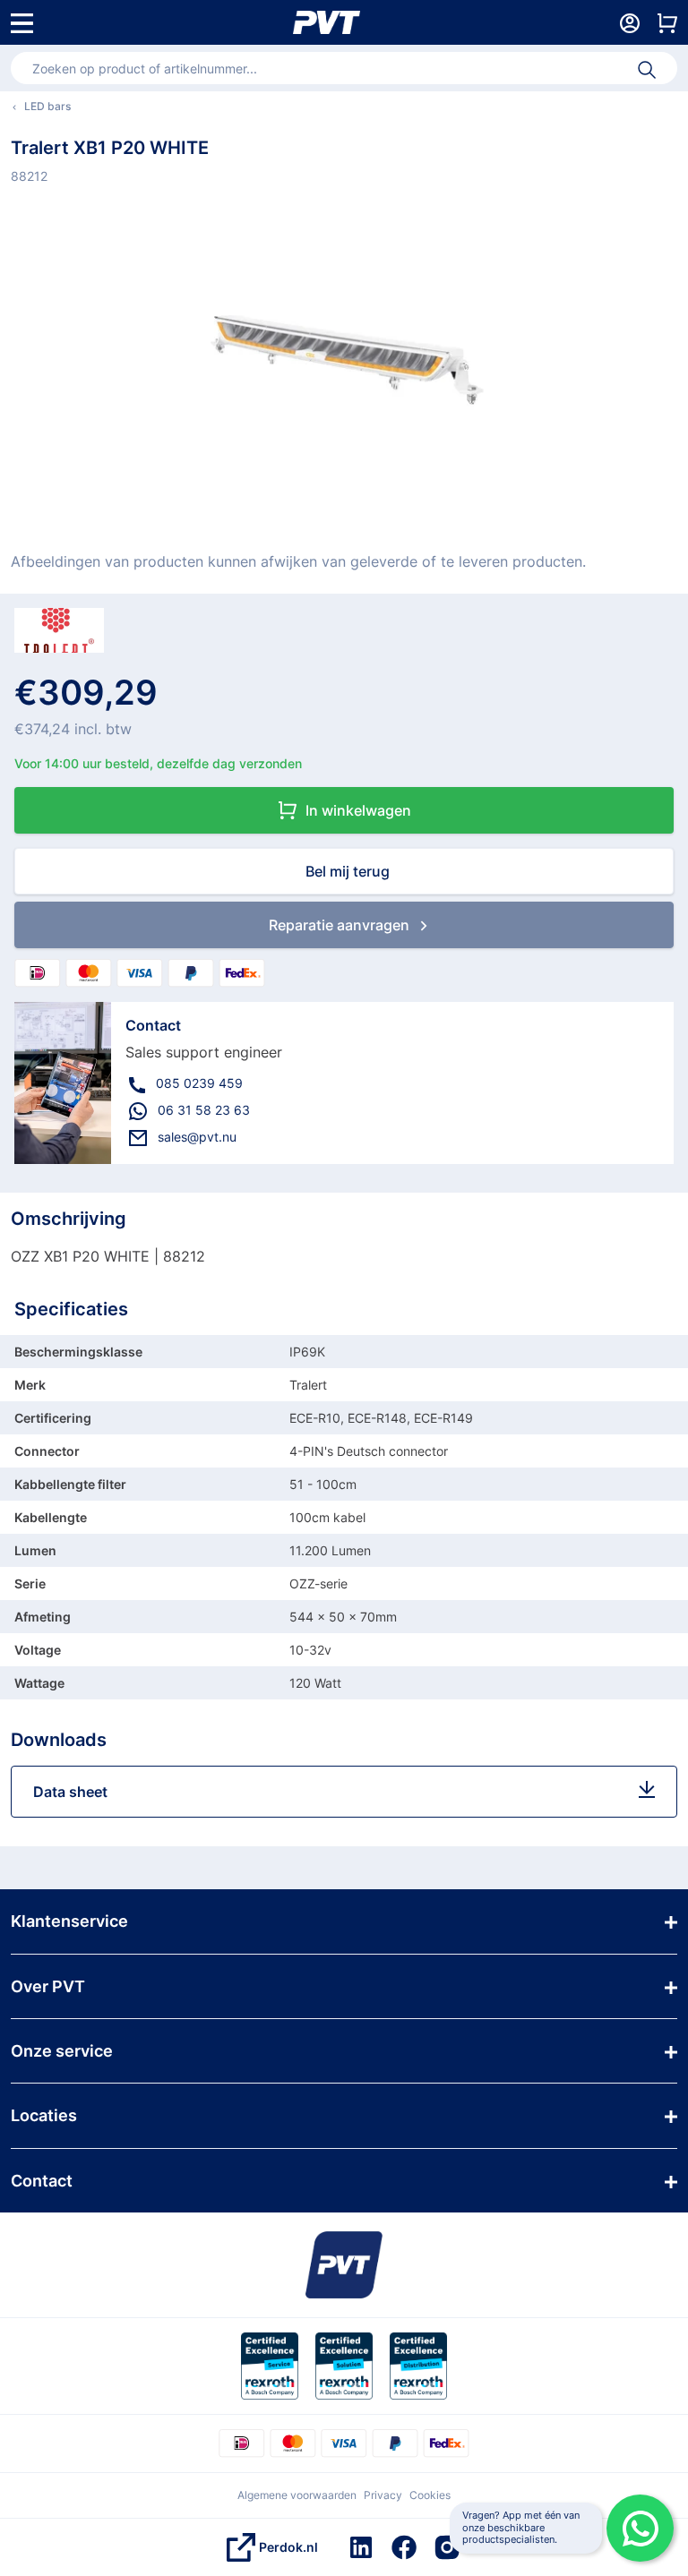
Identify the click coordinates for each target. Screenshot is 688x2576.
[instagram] (447, 2547)
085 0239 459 (199, 1083)
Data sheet (70, 1792)
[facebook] (404, 2547)
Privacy (383, 2495)
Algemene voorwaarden (297, 2495)
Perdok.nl (288, 2547)
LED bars (47, 106)
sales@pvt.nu (197, 1137)
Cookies (430, 2495)
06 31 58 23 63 (204, 1110)
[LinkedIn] (361, 2547)
